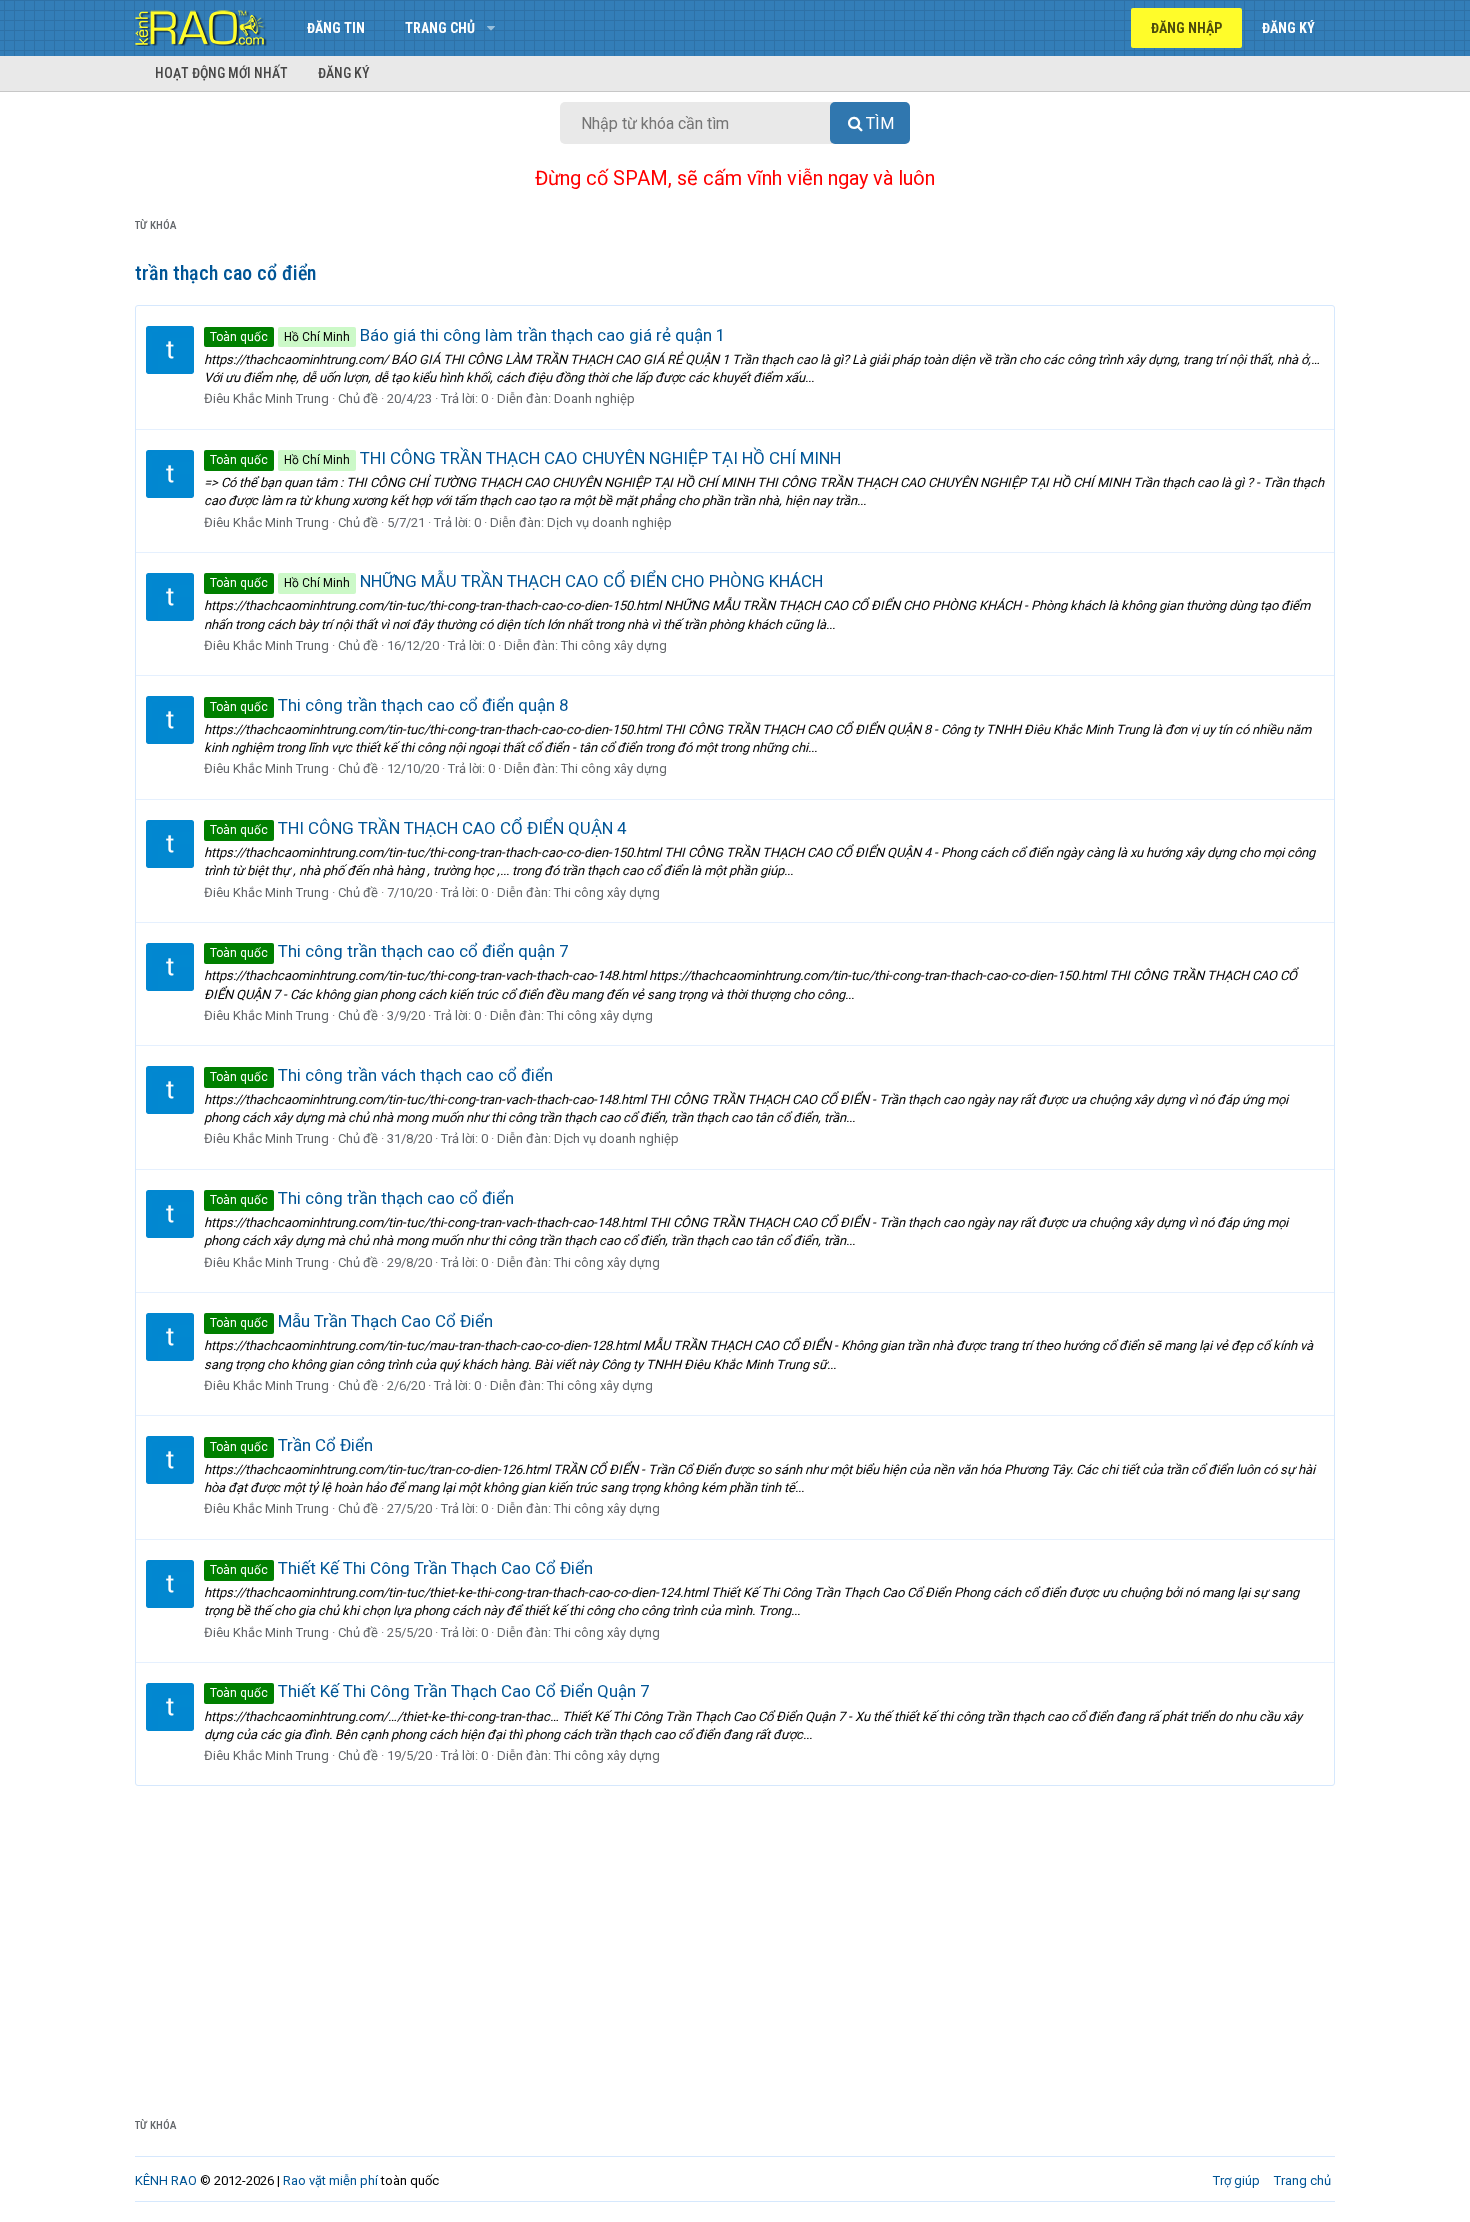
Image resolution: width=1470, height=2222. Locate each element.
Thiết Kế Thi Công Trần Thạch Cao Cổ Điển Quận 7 (430, 1691)
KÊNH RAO (166, 2180)
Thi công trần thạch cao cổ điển (362, 1198)
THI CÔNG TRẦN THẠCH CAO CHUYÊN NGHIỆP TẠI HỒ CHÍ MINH (525, 458)
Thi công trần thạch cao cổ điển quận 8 (389, 705)
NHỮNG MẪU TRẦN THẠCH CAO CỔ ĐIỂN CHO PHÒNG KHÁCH (516, 581)
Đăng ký (344, 73)
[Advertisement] (735, 1936)
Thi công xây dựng (614, 645)
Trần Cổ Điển (291, 1445)
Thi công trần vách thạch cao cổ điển (381, 1075)
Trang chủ (440, 28)
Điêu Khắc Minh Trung (266, 398)
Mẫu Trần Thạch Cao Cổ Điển (351, 1321)
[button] (490, 28)
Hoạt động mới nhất (221, 73)
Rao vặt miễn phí (330, 2180)
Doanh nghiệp (594, 398)
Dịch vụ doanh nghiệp (609, 522)
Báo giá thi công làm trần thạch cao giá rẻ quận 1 (468, 335)
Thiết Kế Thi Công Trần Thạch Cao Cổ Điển (401, 1568)
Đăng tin (336, 28)
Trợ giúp (1236, 2180)
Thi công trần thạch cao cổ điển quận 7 (389, 951)
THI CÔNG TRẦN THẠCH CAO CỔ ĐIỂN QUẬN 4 (418, 828)
